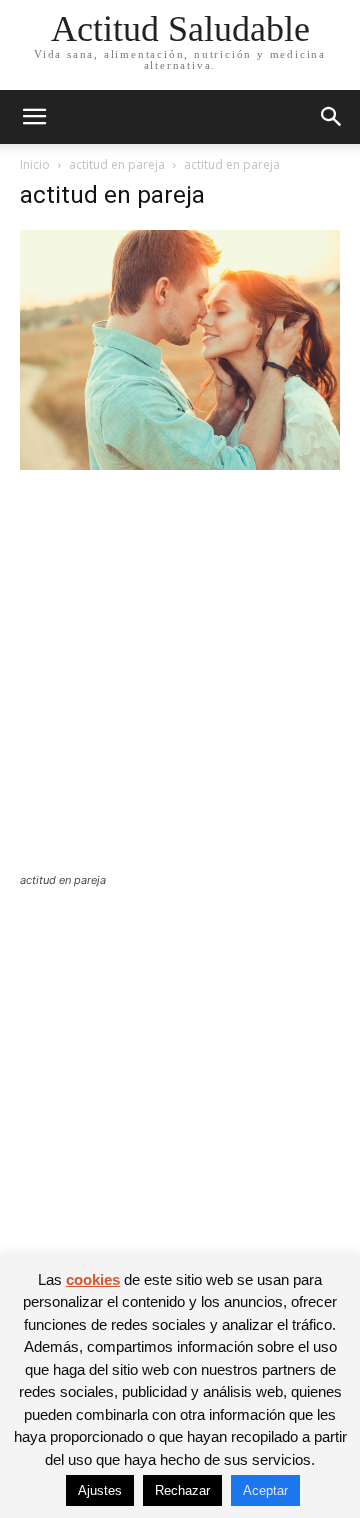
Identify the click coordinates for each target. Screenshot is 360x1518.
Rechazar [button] (182, 1490)
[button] (34, 117)
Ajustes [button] (100, 1490)
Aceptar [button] (265, 1490)
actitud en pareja (117, 164)
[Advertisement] (180, 684)
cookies (93, 1279)
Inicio (35, 164)
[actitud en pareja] (180, 464)
